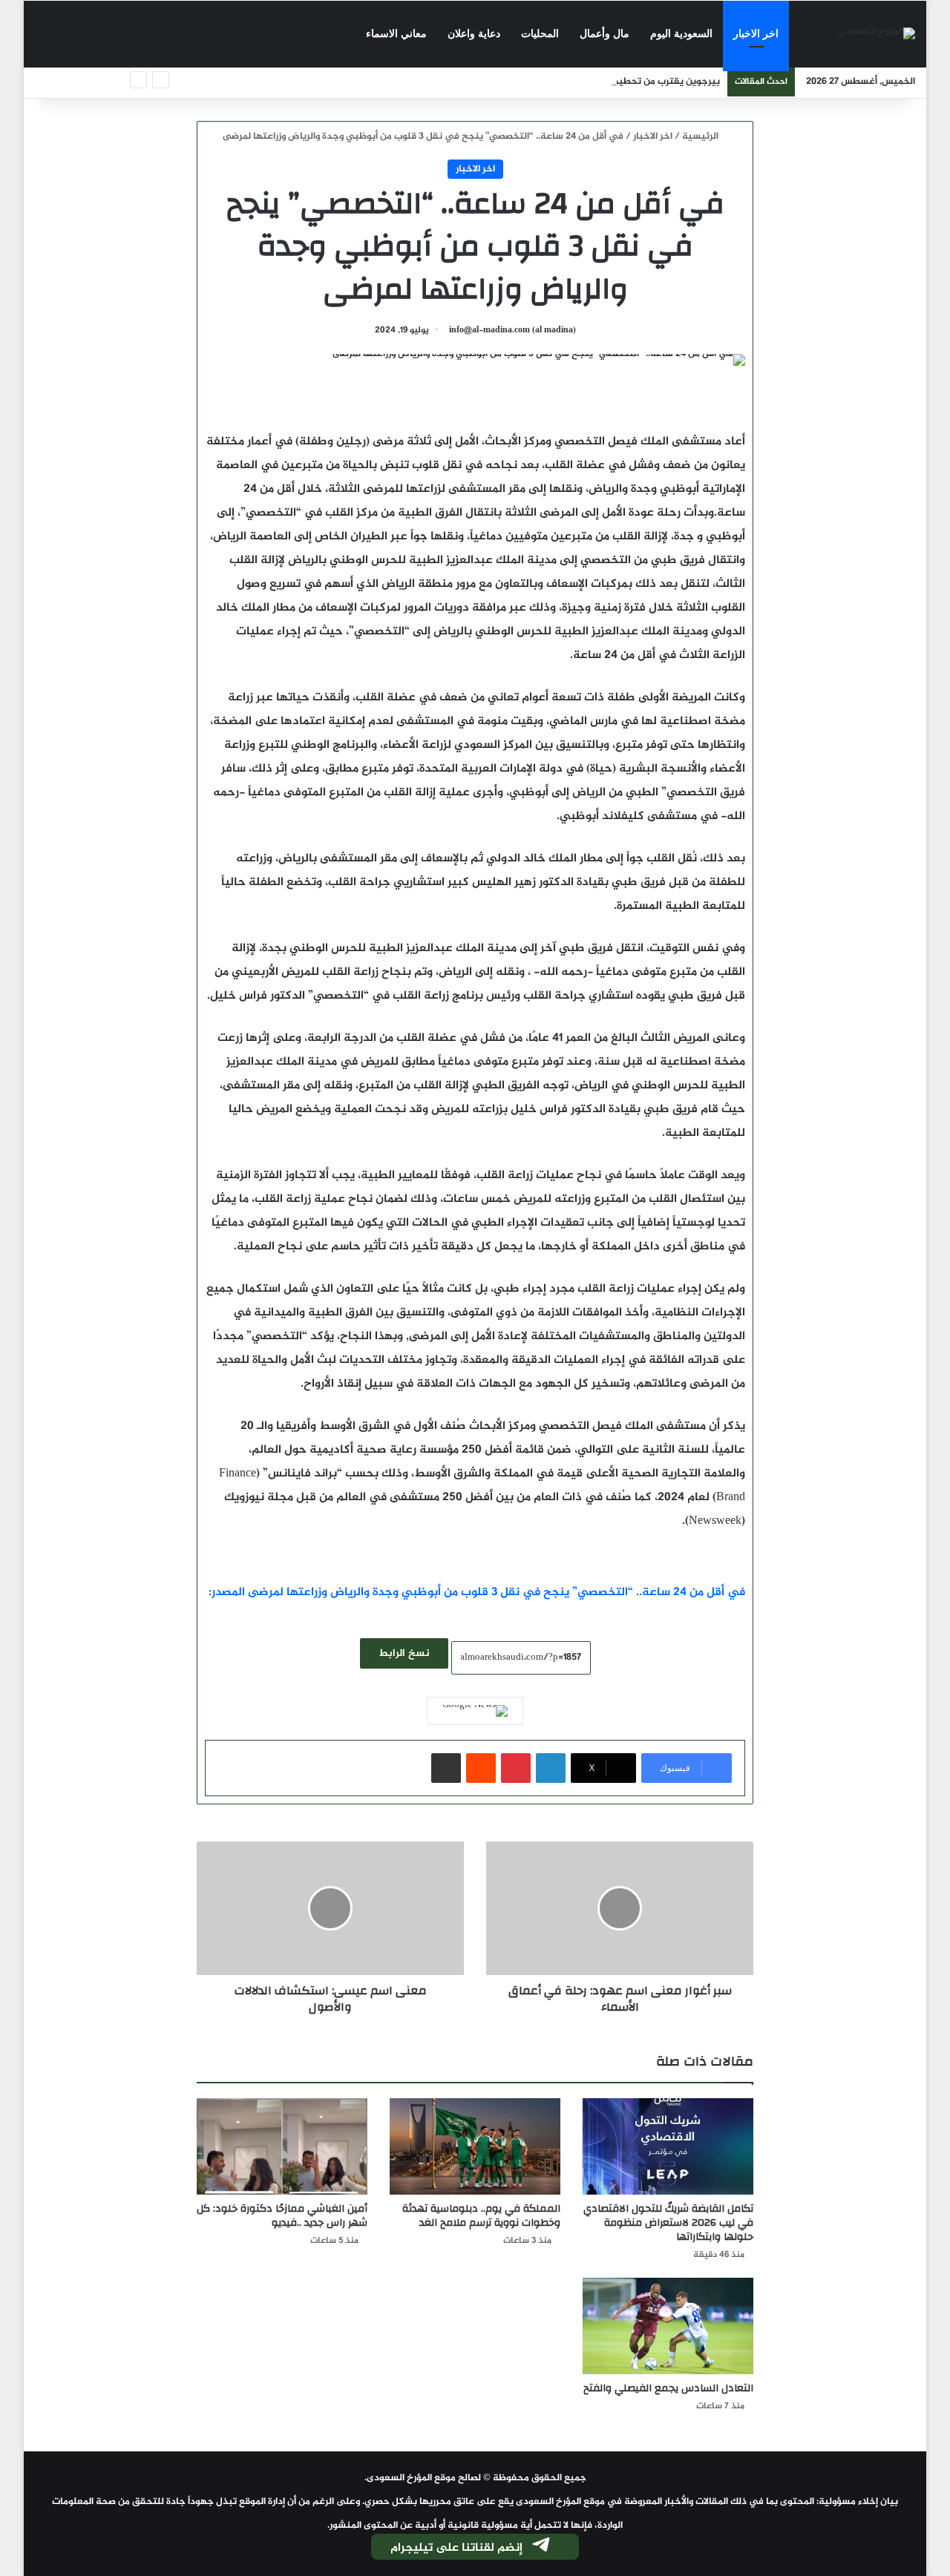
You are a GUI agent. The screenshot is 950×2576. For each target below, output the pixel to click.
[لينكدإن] (551, 1768)
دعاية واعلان (474, 34)
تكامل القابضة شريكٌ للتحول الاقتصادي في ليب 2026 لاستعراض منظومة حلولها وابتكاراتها (668, 2223)
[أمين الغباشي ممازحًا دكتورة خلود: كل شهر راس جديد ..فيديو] (282, 2146)
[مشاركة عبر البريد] (446, 1768)
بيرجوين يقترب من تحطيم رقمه (655, 82)
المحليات (540, 34)
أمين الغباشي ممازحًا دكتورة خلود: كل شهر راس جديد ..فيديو (282, 2216)
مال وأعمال (605, 34)
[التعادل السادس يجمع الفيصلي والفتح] (668, 2326)
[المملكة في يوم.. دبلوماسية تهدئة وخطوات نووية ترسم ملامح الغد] (475, 2146)
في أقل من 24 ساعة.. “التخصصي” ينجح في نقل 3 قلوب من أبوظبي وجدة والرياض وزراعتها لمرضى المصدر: (477, 1593)
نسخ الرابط (404, 1653)
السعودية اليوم (681, 34)
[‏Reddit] (481, 1768)
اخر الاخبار (756, 34)
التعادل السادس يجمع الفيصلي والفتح (668, 2388)
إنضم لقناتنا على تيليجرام (456, 2548)
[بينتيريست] (516, 1768)
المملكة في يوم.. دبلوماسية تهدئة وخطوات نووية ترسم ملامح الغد (481, 2216)
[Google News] (475, 1711)
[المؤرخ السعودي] (877, 34)
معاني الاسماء (396, 34)
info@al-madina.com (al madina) (512, 330)
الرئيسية (701, 137)
